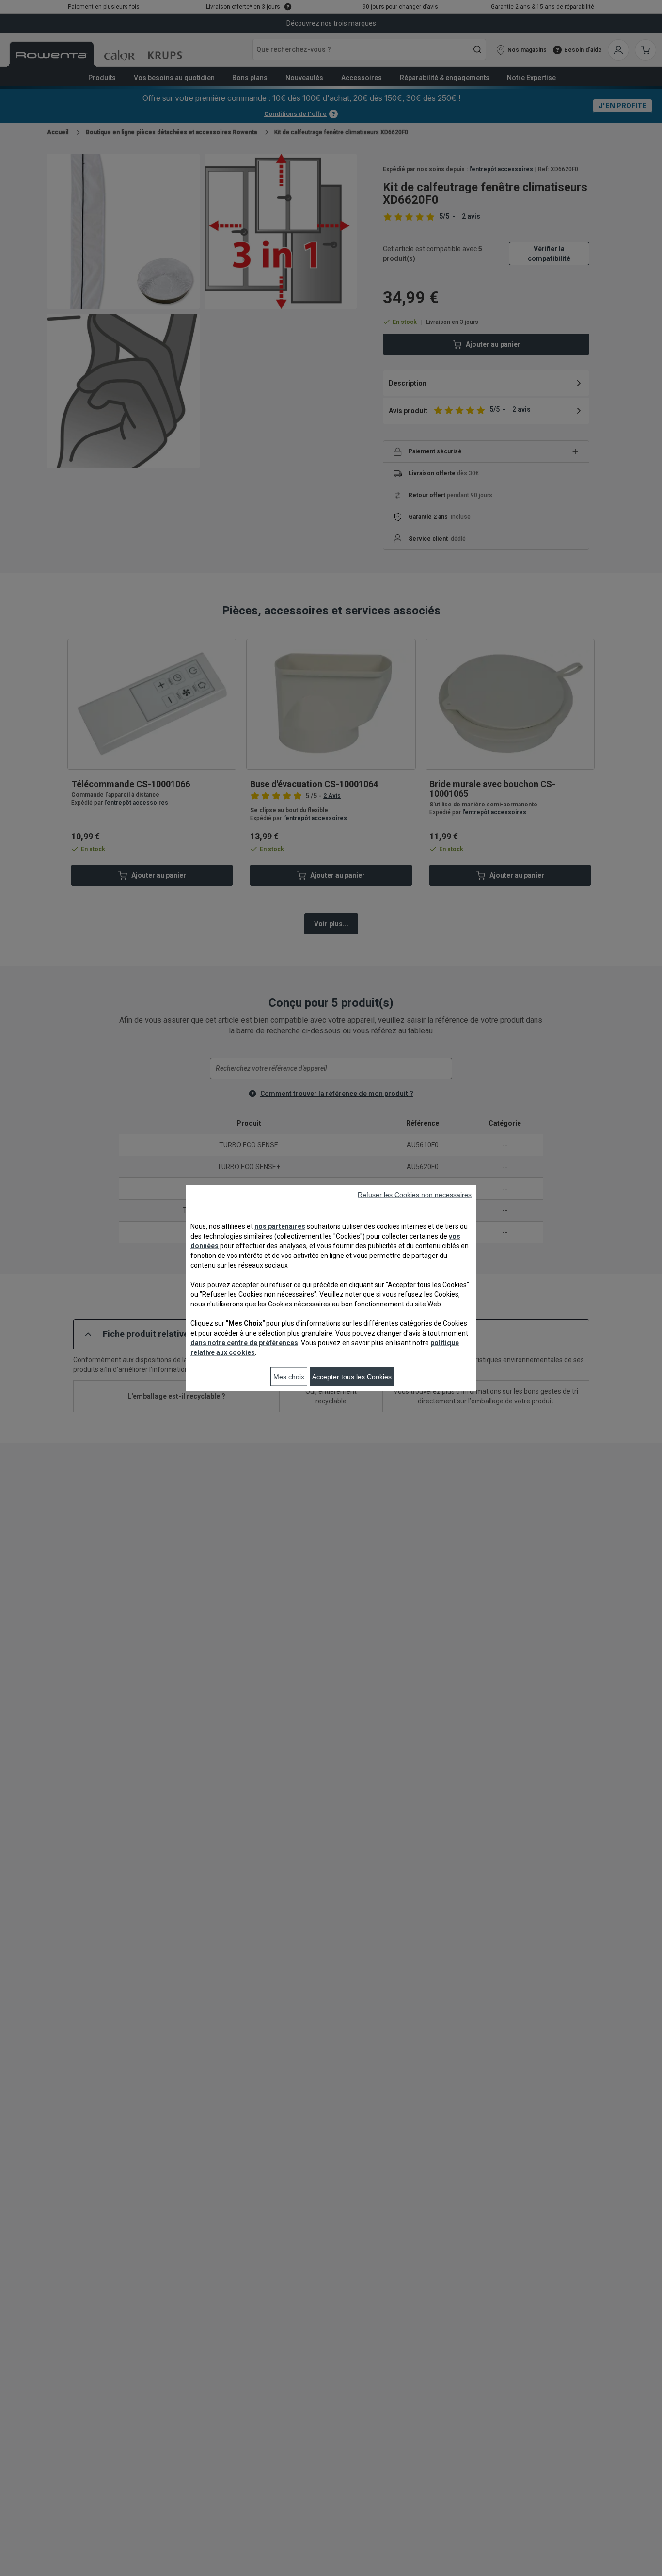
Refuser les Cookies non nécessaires (415, 1195)
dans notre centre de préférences (244, 1343)
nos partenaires (280, 1226)
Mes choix (289, 1377)
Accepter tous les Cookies (352, 1377)
